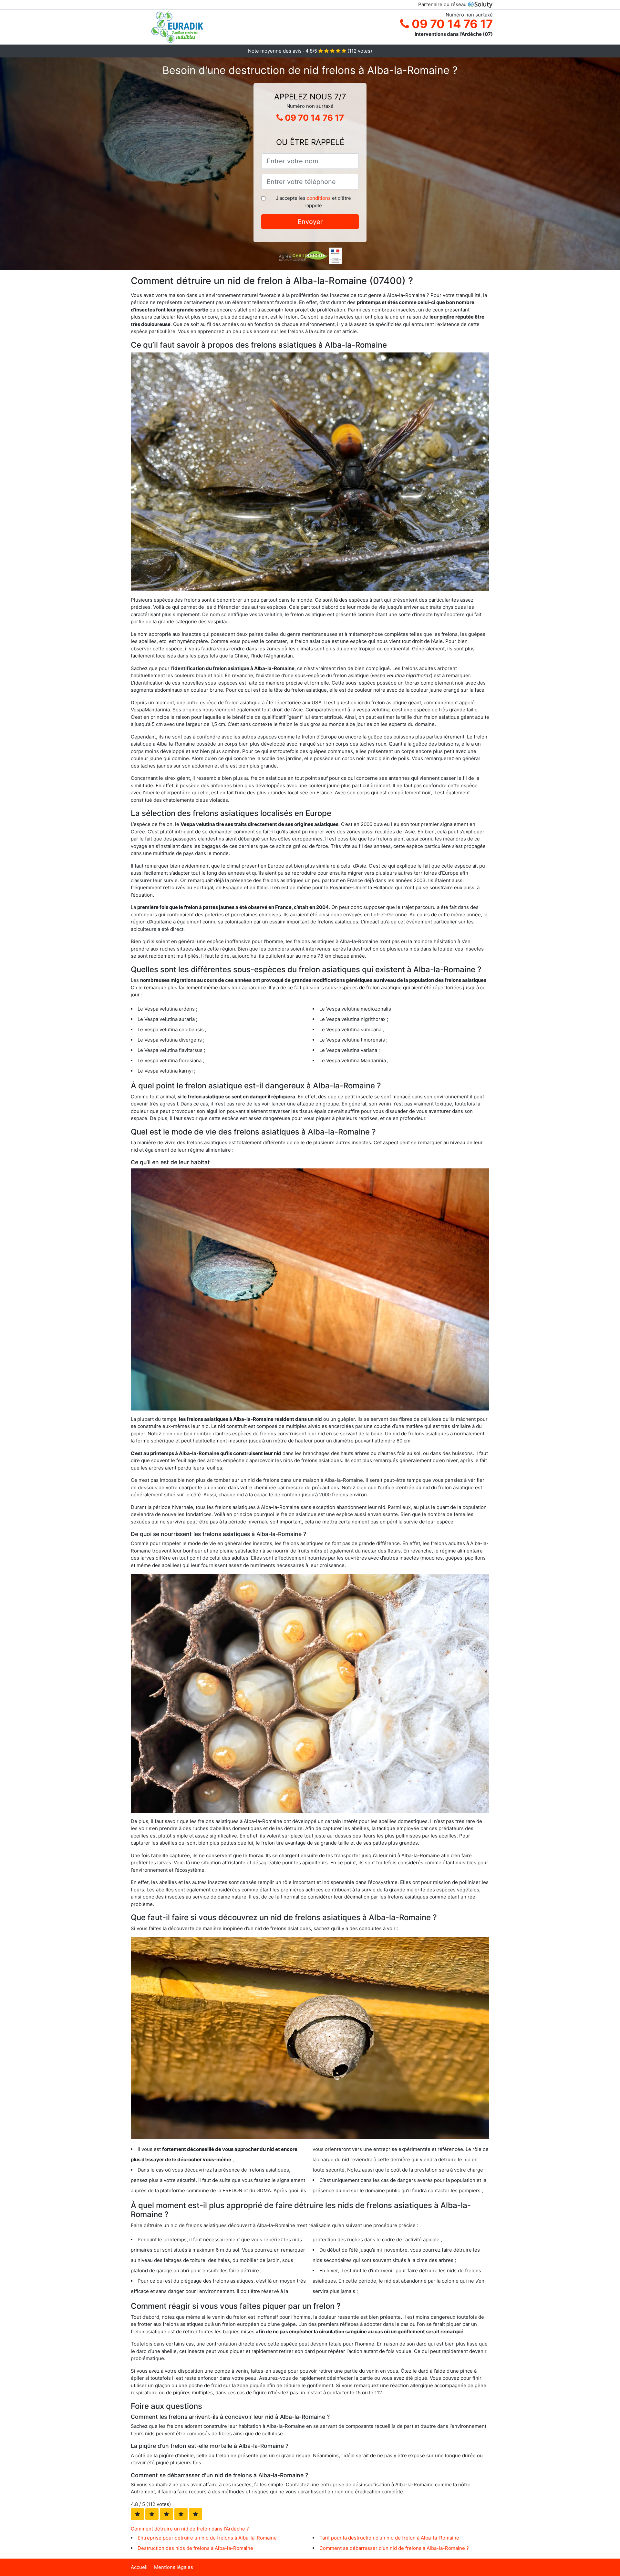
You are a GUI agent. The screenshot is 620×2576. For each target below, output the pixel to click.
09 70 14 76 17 (451, 24)
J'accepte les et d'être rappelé (313, 202)
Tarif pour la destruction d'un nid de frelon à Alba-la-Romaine (389, 2538)
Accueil (139, 2567)
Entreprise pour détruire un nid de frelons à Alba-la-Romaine (207, 2538)
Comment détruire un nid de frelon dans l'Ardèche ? (190, 2529)
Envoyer (310, 222)
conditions (319, 198)
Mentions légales (174, 2567)
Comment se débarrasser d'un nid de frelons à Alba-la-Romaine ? (394, 2548)
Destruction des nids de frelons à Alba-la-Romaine (195, 2548)
